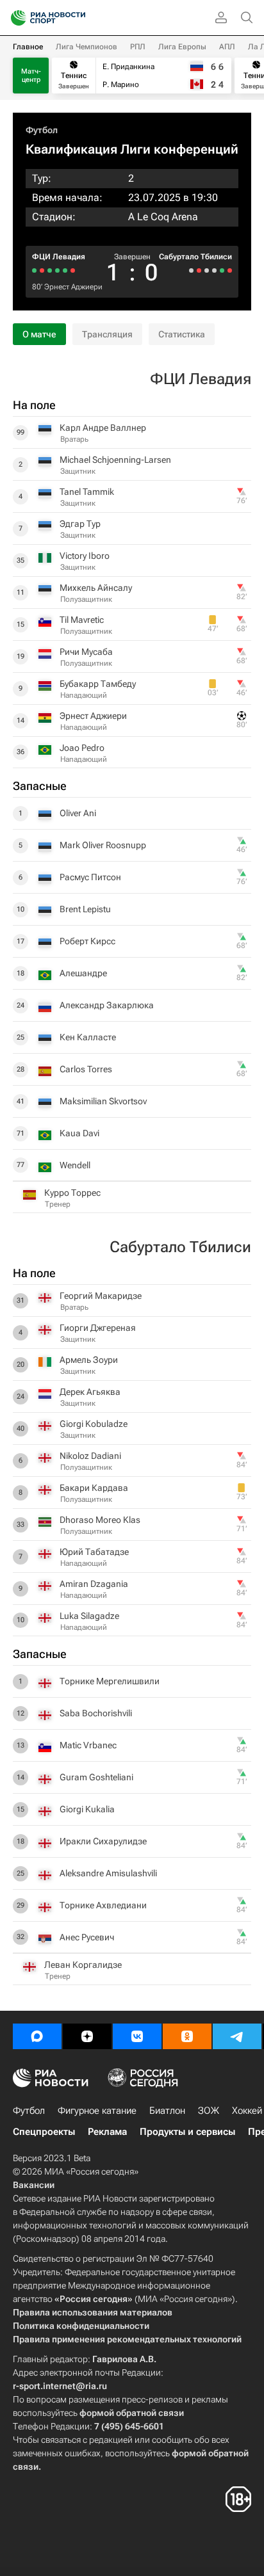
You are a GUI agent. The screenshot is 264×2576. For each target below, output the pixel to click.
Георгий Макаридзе (101, 1296)
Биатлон (167, 2111)
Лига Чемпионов (87, 47)
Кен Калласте (88, 1037)
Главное (28, 47)
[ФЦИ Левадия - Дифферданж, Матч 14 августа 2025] (42, 270)
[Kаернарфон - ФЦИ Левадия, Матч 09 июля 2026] (50, 270)
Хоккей (247, 2111)
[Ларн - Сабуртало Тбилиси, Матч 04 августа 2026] (214, 270)
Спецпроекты (44, 2132)
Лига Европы (182, 47)
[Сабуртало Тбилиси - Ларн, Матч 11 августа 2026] (222, 270)
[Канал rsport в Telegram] (237, 2036)
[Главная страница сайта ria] (14, 18)
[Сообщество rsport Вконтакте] (137, 2036)
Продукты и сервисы (187, 2132)
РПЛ (138, 47)
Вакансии (34, 2185)
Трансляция (107, 334)
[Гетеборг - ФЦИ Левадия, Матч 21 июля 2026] (65, 270)
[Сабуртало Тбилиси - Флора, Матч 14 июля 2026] (191, 270)
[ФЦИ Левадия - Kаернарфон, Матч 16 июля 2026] (57, 270)
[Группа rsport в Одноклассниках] (187, 2036)
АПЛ (227, 47)
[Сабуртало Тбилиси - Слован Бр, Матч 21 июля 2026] (199, 270)
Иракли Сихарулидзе (103, 1841)
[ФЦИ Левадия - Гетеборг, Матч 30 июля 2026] (73, 270)
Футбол (42, 130)
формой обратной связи (132, 2413)
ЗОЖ (209, 2111)
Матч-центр (31, 76)
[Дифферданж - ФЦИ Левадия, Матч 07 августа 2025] (34, 270)
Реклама (107, 2132)
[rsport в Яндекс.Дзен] (87, 2036)
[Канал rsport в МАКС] (37, 2036)
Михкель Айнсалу (96, 588)
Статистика (182, 334)
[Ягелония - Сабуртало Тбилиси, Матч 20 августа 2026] (230, 270)
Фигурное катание (97, 2111)
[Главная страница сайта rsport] (77, 18)
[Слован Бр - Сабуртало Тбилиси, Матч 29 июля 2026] (207, 270)
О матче (39, 334)
